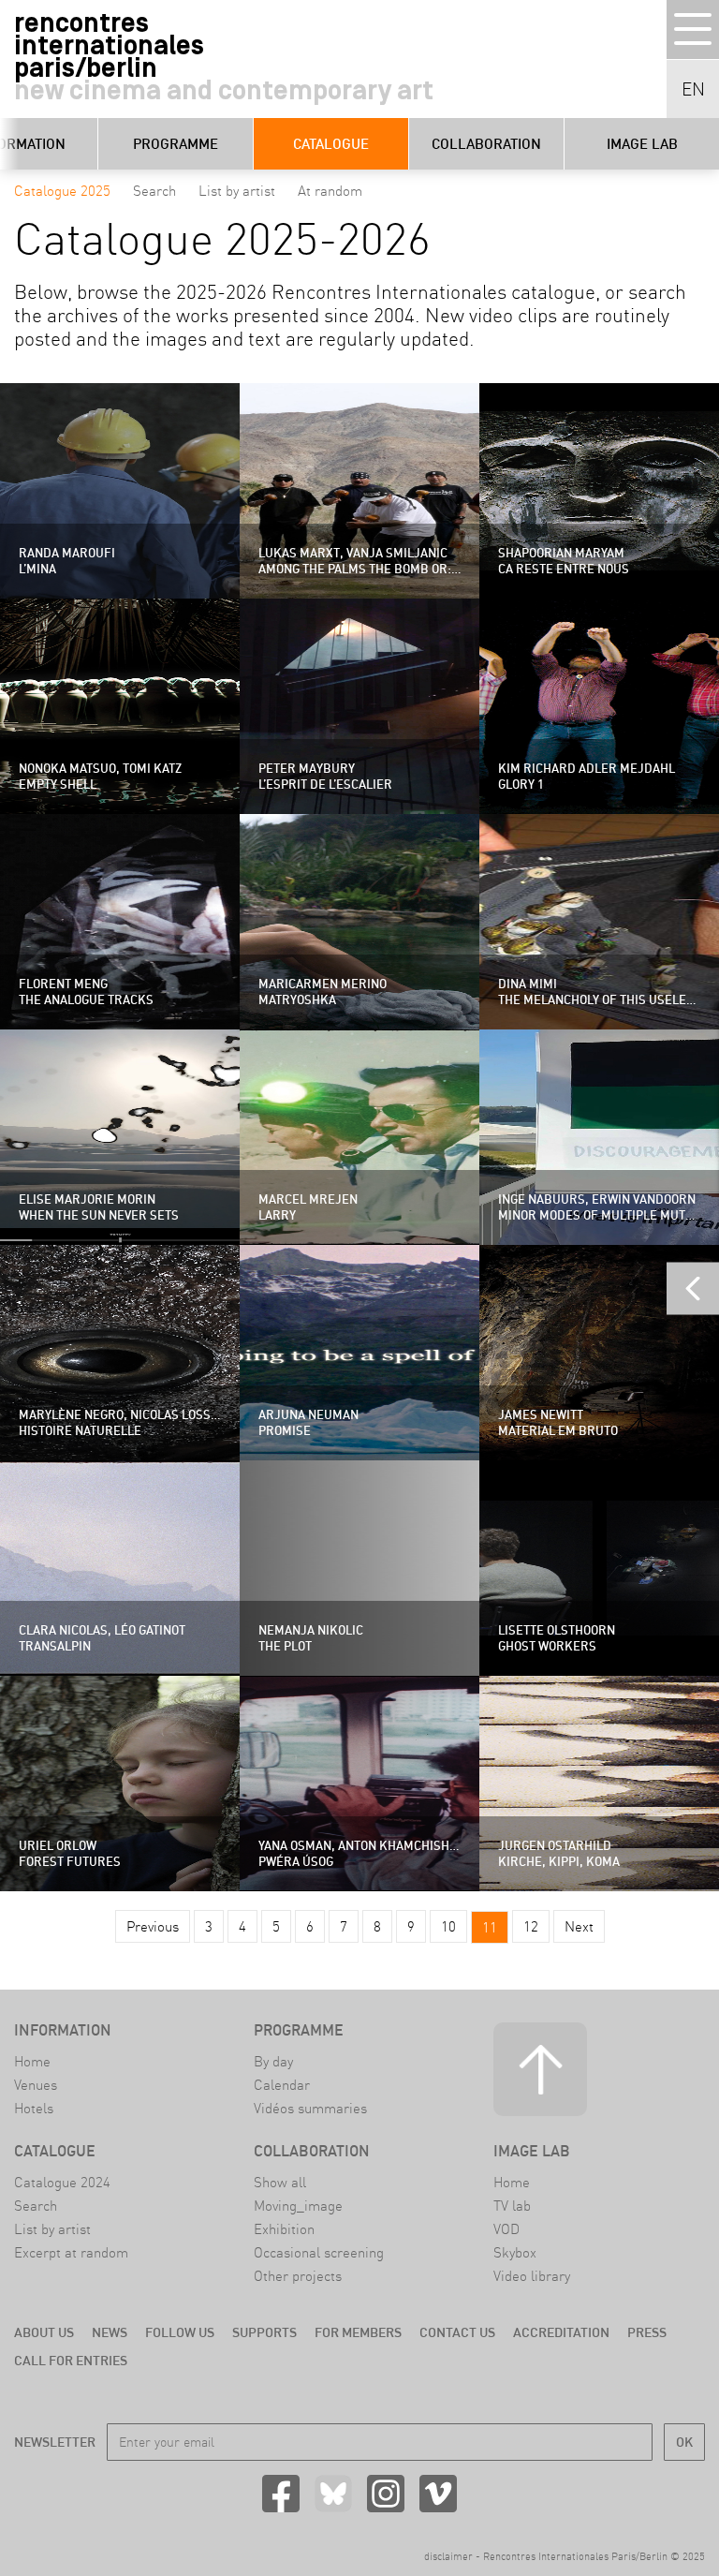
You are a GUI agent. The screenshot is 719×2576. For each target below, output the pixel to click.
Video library (532, 2276)
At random (330, 191)
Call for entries (71, 2361)
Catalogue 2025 (62, 191)
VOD (506, 2229)
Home (32, 2061)
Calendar (282, 2085)
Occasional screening (319, 2252)
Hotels (34, 2108)
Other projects (298, 2276)
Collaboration (486, 144)
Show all (280, 2182)
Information (63, 2030)
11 (490, 1927)
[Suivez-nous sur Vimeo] (438, 2494)
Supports (264, 2332)
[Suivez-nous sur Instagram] (386, 2494)
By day (273, 2061)
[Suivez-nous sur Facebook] (281, 2494)
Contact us (457, 2332)
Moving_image (298, 2206)
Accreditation (561, 2332)
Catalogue (331, 144)
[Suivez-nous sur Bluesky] (333, 2494)
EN (693, 89)
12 (531, 1926)
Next (579, 1926)
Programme (176, 144)
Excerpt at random (71, 2252)
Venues (36, 2085)
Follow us (180, 2332)
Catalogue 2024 (62, 2182)
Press (647, 2332)
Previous (153, 1926)
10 (448, 1926)
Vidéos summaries (310, 2108)
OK (684, 2442)
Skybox (515, 2252)
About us (44, 2332)
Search (154, 191)
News (110, 2332)
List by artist (237, 191)
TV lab (512, 2206)
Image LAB (642, 144)
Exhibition (284, 2229)
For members (358, 2332)
